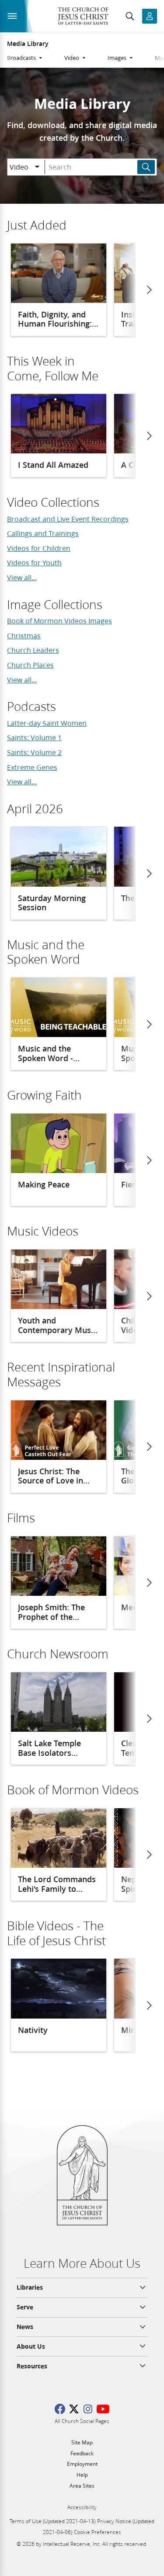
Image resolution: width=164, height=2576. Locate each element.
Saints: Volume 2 (34, 752)
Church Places (30, 665)
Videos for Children (39, 548)
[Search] (146, 167)
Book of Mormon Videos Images (59, 621)
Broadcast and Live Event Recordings (68, 519)
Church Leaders (33, 650)
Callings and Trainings (43, 533)
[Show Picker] (37, 167)
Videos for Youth (34, 562)
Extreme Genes (32, 767)
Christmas (24, 635)
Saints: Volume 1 (34, 737)
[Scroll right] (149, 290)
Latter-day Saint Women (47, 723)
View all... (22, 577)
